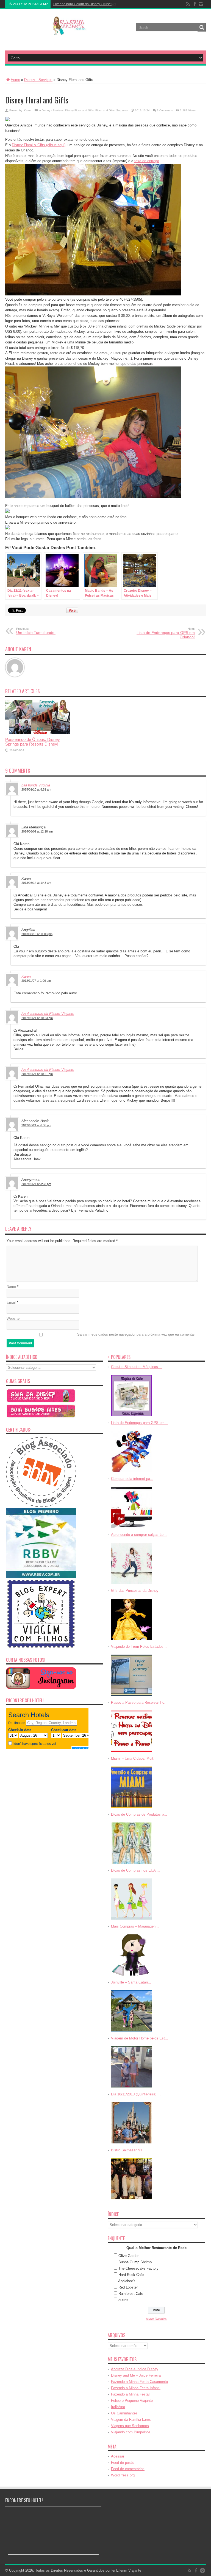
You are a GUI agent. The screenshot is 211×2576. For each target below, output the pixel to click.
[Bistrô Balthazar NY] (132, 2200)
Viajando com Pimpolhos (131, 2432)
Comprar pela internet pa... (132, 1479)
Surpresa (122, 110)
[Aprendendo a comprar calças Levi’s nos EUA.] (132, 1584)
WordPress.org (123, 2475)
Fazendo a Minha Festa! (130, 2394)
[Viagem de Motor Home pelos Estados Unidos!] (132, 2088)
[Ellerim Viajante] (69, 31)
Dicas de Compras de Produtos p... (139, 1814)
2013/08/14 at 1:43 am (36, 883)
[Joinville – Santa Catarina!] (132, 2032)
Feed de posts (122, 2463)
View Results (156, 2319)
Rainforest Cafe (131, 2294)
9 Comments (165, 110)
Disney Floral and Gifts (79, 110)
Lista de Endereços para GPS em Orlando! (166, 633)
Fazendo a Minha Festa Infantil (136, 2388)
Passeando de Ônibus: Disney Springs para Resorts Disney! (33, 742)
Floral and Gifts (105, 110)
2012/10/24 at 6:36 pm (36, 1125)
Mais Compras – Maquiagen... (135, 1926)
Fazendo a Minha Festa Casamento (139, 2382)
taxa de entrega (147, 161)
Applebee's (127, 2281)
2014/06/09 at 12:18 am (37, 831)
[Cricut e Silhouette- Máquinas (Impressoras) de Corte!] (132, 1416)
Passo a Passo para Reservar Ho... (139, 1702)
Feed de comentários (128, 2469)
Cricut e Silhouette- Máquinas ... (137, 1367)
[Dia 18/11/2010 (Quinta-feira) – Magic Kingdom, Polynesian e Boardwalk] (132, 2144)
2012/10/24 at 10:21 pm (37, 1074)
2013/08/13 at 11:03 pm (37, 934)
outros (123, 2300)
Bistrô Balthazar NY (127, 2150)
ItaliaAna (118, 2407)
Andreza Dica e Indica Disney (135, 2369)
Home (15, 80)
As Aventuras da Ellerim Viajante (48, 1014)
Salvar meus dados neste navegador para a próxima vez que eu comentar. (136, 1334)
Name (11, 1287)
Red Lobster (128, 2287)
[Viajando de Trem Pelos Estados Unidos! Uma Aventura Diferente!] (132, 1696)
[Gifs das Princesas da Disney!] (132, 1640)
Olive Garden (129, 2256)
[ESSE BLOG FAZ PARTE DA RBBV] (41, 1577)
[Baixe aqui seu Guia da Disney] (41, 1402)
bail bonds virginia (36, 785)
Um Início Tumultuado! (36, 631)
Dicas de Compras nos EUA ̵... (135, 1870)
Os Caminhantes (124, 2413)
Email (11, 1303)
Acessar (118, 2456)
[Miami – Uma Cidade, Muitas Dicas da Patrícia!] (132, 1808)
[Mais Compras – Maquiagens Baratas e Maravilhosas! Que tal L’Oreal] (132, 1976)
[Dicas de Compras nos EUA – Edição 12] (132, 1920)
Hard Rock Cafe (131, 2275)
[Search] (202, 27)
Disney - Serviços (38, 80)
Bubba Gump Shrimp (135, 2262)
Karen (28, 110)
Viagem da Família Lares (131, 2420)
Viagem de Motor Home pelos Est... (140, 2038)
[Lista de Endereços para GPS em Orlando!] (132, 1472)
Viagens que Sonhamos (130, 2426)
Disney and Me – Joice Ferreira (136, 2375)
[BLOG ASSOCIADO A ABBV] (41, 1506)
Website (13, 1318)
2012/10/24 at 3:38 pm (36, 1184)
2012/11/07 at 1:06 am (36, 981)
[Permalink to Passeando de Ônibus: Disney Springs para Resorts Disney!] (38, 733)
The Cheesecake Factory (138, 2268)
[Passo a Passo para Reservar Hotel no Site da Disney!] (132, 1752)
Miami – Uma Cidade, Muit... (134, 1758)
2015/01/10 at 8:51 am (36, 789)
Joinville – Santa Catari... (131, 1982)
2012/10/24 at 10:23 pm (37, 1018)
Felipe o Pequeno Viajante (132, 2401)
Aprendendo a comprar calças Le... (139, 1535)
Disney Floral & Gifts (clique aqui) (39, 145)
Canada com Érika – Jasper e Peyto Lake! (85, 4)
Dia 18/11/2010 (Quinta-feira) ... (136, 2094)
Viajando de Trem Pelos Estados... (139, 1647)
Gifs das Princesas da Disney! (135, 1591)
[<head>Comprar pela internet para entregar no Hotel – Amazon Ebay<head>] (132, 1528)
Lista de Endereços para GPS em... (139, 1423)
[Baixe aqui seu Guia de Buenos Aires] (41, 1417)
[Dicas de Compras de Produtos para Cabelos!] (132, 1864)
